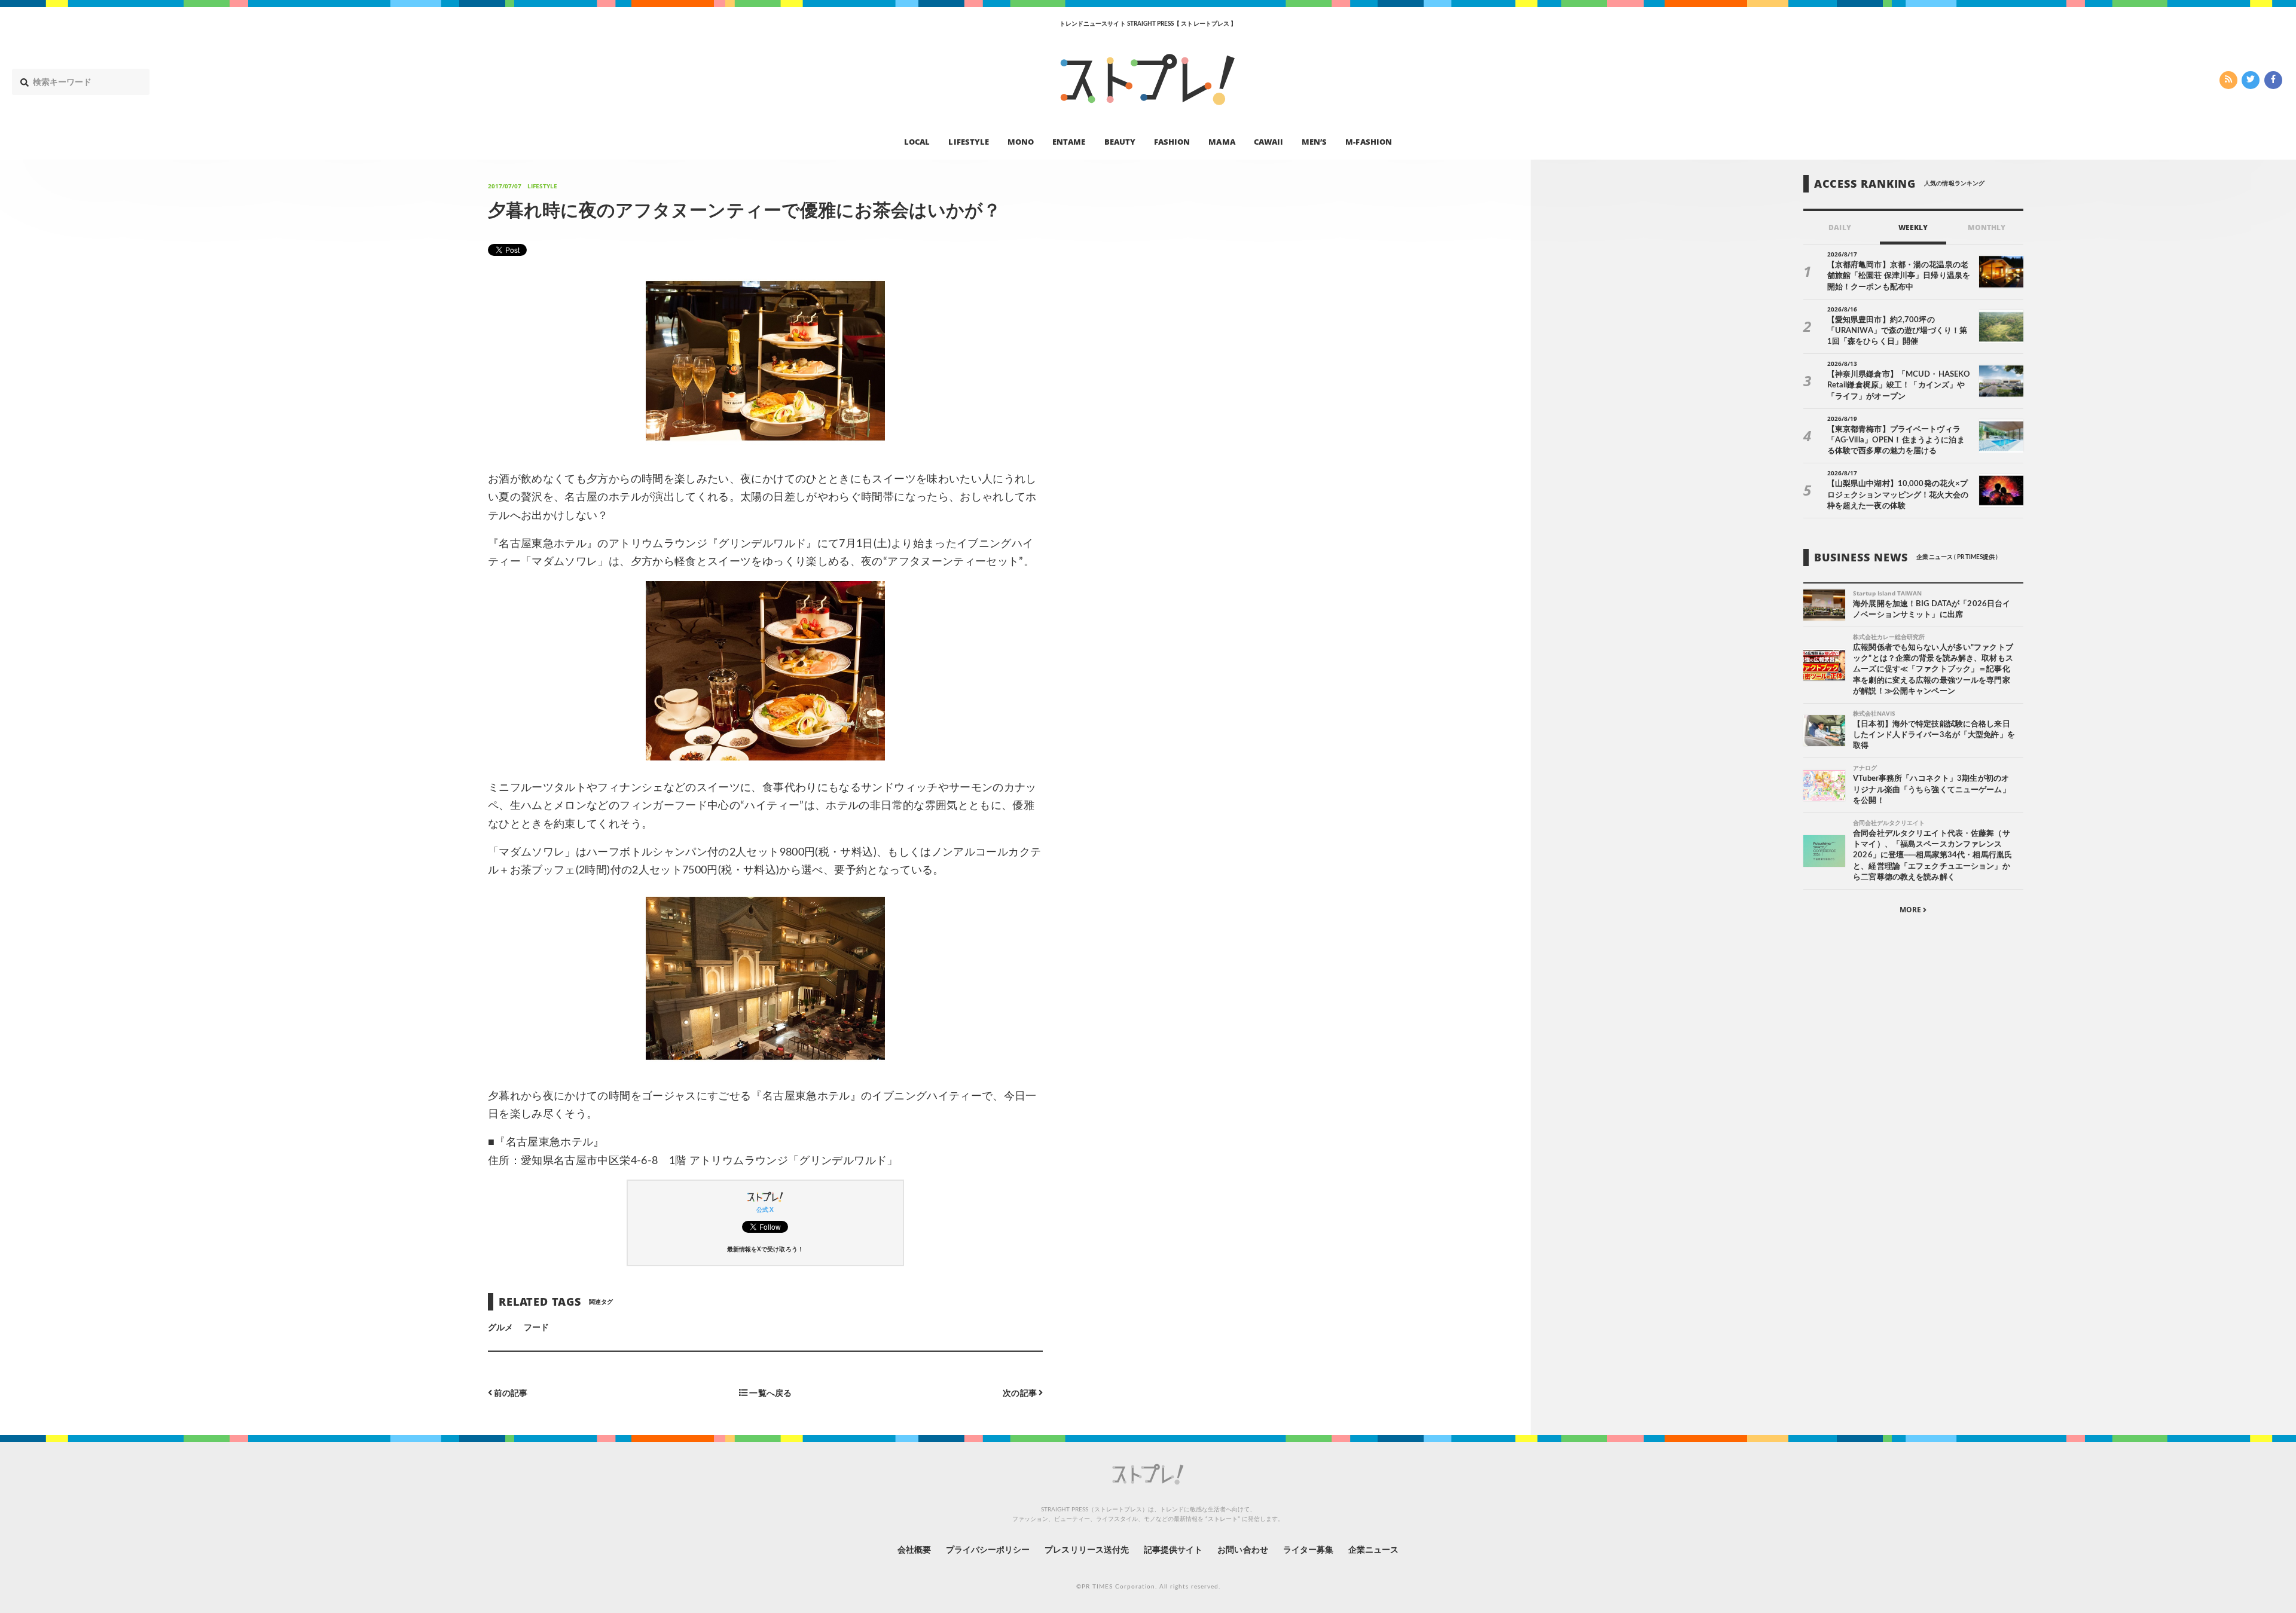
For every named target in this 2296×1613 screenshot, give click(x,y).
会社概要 (914, 1550)
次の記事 (1020, 1393)
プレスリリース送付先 (1087, 1550)
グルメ (500, 1328)
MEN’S (1314, 141)
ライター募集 (1308, 1550)
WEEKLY (1913, 227)
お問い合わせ (1242, 1550)
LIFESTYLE (968, 141)
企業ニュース (1373, 1550)
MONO (1021, 141)
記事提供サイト (1173, 1550)
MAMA (1222, 141)
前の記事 (510, 1393)
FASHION (1172, 141)
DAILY (1839, 227)
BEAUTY (1120, 141)
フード (536, 1328)
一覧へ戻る (769, 1393)
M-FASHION (1368, 141)
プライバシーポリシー (988, 1550)
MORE (1911, 910)
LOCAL (917, 141)
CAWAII (1268, 141)
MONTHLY (1987, 227)
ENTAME (1069, 141)
